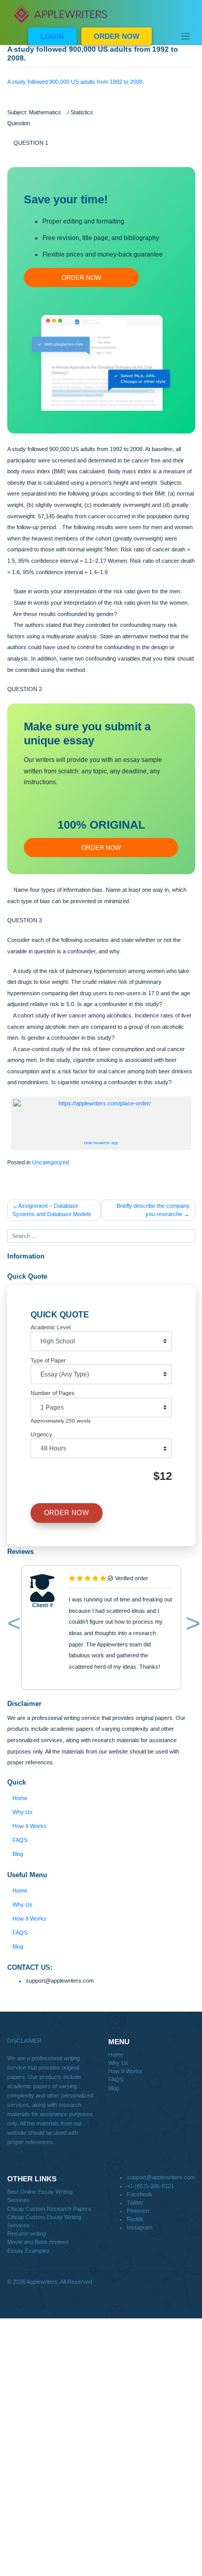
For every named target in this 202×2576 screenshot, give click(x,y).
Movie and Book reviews (38, 2242)
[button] (12, 1625)
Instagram (140, 2227)
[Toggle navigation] (185, 36)
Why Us (23, 1812)
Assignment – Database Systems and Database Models (52, 1210)
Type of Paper (48, 1360)
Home (20, 1798)
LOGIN (52, 36)
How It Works (30, 1826)
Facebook (140, 2194)
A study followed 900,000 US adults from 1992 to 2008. (76, 82)
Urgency (41, 1434)
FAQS (20, 1840)
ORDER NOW (117, 36)
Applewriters (42, 2282)
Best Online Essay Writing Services (40, 2196)
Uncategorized (51, 1162)
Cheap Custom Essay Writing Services (44, 2221)
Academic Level (51, 1327)
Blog (18, 1854)
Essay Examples (28, 2251)
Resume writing (27, 2234)
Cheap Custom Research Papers (49, 2209)
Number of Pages (53, 1393)
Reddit (135, 2219)
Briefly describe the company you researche (153, 1210)
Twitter (135, 2203)
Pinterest (138, 2211)
